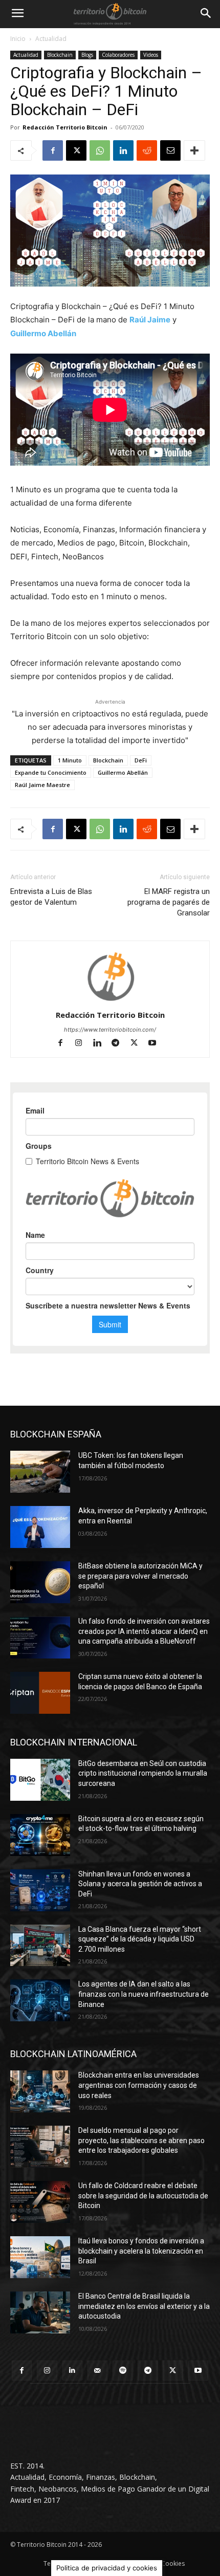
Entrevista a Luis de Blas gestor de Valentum (51, 897)
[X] (76, 150)
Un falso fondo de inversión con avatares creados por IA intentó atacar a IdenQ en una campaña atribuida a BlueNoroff (144, 1631)
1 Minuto (70, 760)
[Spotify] (123, 2371)
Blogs (87, 55)
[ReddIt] (147, 150)
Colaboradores (118, 55)
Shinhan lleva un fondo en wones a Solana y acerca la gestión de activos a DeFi (140, 1884)
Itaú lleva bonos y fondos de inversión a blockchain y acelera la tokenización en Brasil (141, 2251)
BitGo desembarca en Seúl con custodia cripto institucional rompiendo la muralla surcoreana (143, 1773)
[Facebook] (53, 150)
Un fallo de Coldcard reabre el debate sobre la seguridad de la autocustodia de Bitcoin (143, 2196)
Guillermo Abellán (43, 333)
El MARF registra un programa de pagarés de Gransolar (169, 902)
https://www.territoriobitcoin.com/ (110, 1030)
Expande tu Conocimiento (51, 772)
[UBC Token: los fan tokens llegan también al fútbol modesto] (40, 1472)
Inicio (18, 39)
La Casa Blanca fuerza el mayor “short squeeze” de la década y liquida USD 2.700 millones (140, 1939)
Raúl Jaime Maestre (42, 785)
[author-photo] (110, 1001)
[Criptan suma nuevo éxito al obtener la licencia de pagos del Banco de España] (40, 1693)
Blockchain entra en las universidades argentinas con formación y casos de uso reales (139, 2085)
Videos (151, 55)
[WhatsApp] (100, 150)
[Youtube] (156, 1044)
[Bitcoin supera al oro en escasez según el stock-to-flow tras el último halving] (40, 1835)
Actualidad (51, 39)
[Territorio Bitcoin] (110, 14)
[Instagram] (83, 1044)
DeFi (141, 760)
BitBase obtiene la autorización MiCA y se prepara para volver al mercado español (140, 1576)
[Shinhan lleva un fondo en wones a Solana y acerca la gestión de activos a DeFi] (40, 1890)
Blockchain (60, 55)
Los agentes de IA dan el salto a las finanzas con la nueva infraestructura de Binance (144, 1994)
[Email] (170, 150)
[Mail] (97, 2371)
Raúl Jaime (150, 320)
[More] (194, 150)
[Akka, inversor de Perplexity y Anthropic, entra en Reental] (40, 1527)
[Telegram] (120, 1044)
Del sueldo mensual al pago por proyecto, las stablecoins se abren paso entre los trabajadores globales (141, 2140)
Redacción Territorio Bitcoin (65, 127)
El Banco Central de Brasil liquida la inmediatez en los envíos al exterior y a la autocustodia (144, 2306)
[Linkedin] (123, 150)
